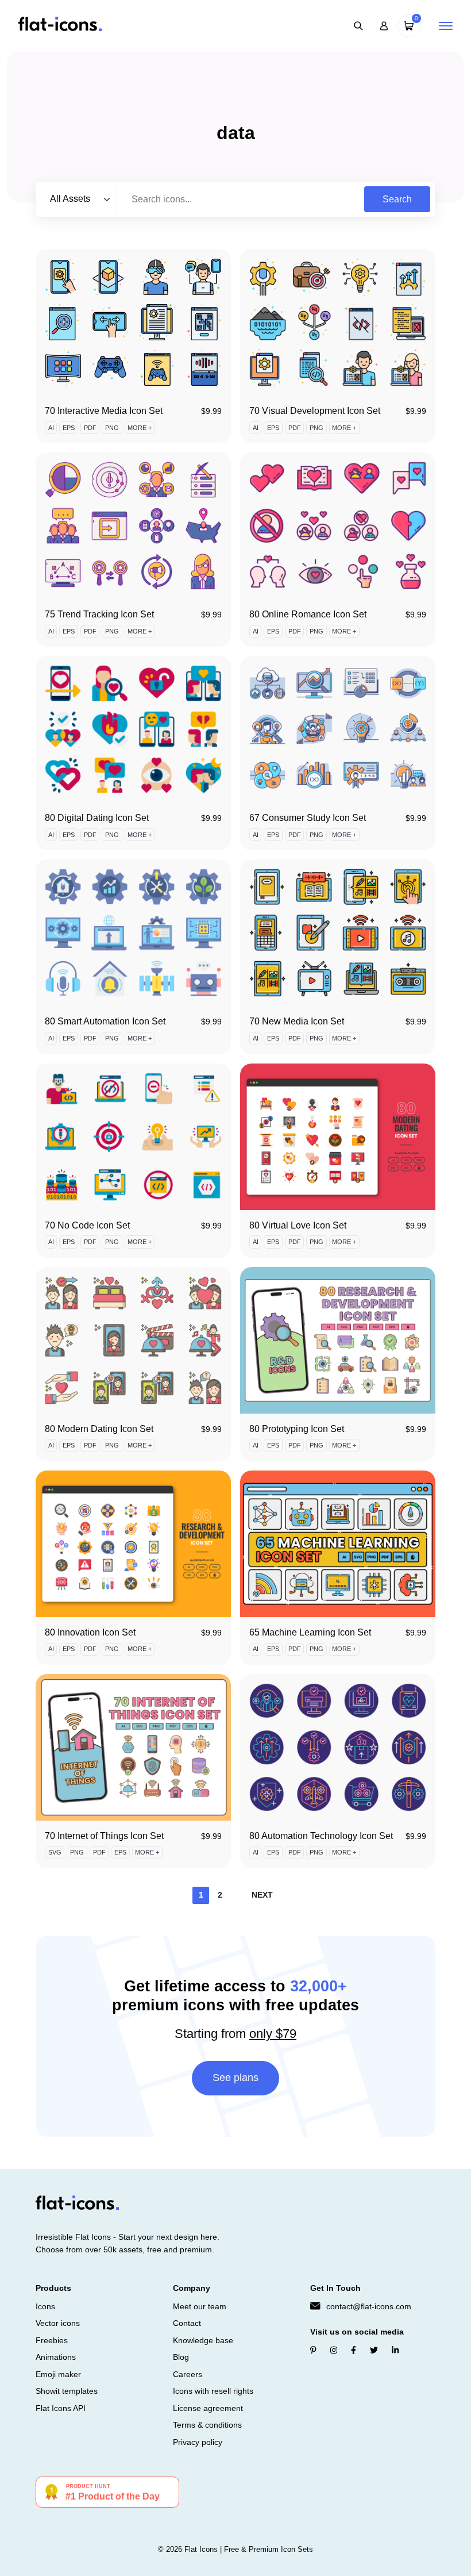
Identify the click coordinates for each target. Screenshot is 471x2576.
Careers (188, 2374)
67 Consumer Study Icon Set (308, 818)
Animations (56, 2357)
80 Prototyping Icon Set (297, 1429)
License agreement (208, 2408)
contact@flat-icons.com (369, 2306)
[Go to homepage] (60, 25)
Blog (181, 2357)
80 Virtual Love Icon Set (298, 1225)
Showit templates (67, 2391)
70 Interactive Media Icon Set (104, 411)
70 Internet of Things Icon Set (104, 1836)
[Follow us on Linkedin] (395, 2350)
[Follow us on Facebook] (354, 2350)
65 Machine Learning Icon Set (310, 1632)
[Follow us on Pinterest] (313, 2350)
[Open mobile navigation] (446, 26)
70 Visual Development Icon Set (315, 411)
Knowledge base (203, 2340)
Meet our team (200, 2306)
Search (397, 199)
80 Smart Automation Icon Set (105, 1021)
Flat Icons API (61, 2408)
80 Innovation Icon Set (90, 1632)
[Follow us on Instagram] (334, 2350)
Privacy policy (198, 2442)
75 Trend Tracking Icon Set (99, 614)
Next (262, 1895)
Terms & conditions (207, 2425)
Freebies (52, 2340)
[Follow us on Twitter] (374, 2350)
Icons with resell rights (213, 2391)
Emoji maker (58, 2374)
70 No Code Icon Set (87, 1225)
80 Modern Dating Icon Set (99, 1429)
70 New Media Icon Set (297, 1021)
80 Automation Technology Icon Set (321, 1836)
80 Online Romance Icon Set (308, 614)
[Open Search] (358, 26)
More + (140, 428)
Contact (187, 2323)
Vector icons (58, 2323)
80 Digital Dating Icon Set (97, 818)
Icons (45, 2306)
